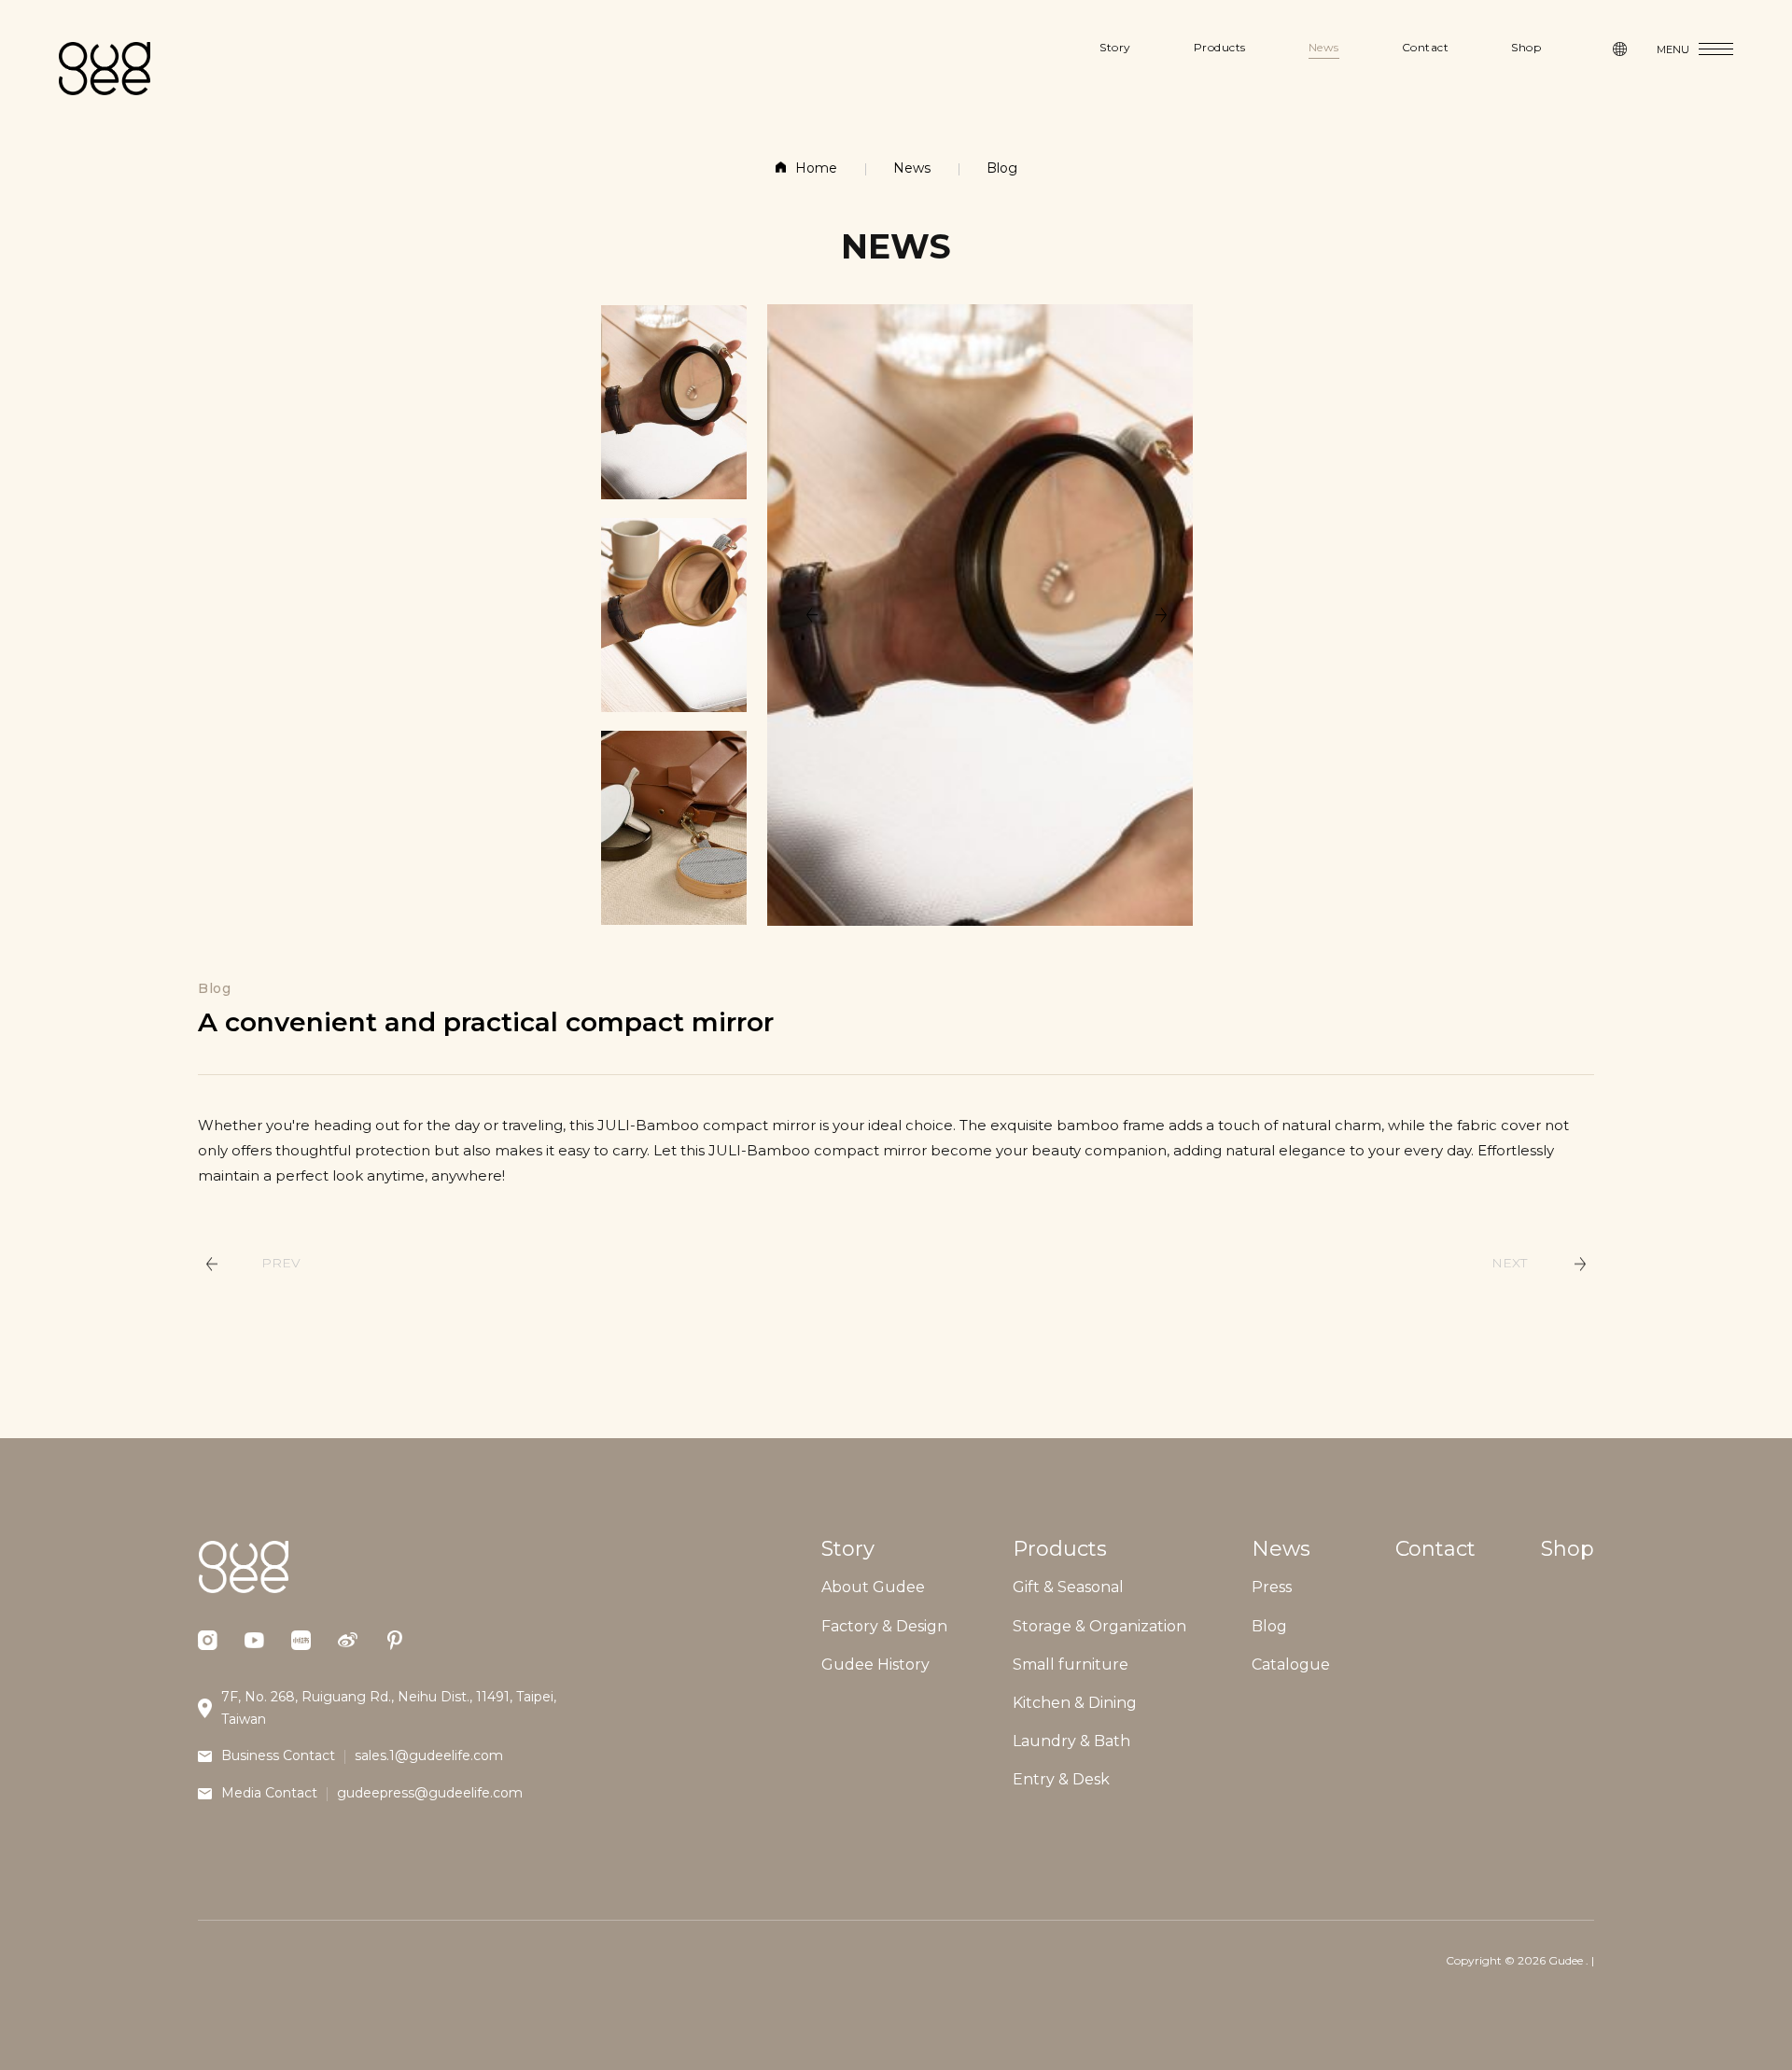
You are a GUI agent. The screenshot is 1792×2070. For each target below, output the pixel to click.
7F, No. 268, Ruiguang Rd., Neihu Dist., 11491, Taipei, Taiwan (389, 1708)
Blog (1002, 168)
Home (816, 168)
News (912, 168)
